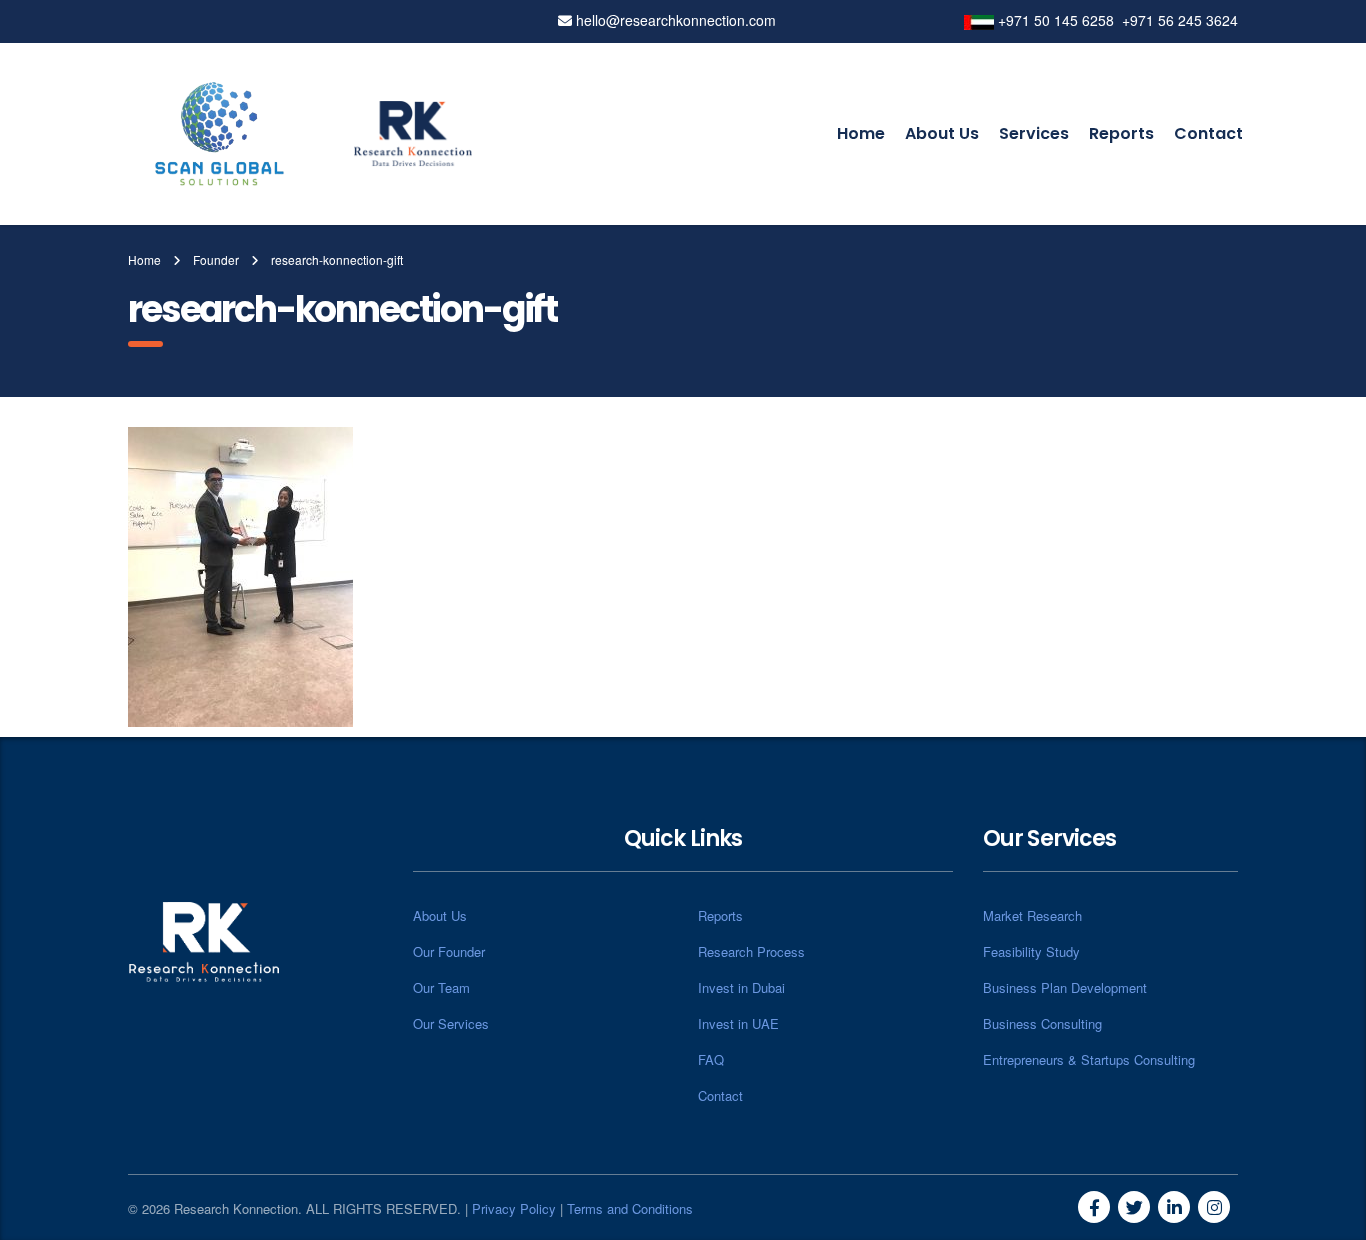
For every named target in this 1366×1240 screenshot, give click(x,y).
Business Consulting (1042, 1023)
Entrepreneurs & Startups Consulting (1089, 1059)
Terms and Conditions (630, 1208)
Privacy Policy (514, 1208)
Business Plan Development (1065, 987)
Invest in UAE (738, 1023)
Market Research (1032, 915)
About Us (942, 133)
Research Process (751, 951)
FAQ (711, 1059)
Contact (1208, 133)
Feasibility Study (1031, 951)
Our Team (441, 987)
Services (1034, 133)
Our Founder (449, 951)
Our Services (451, 1023)
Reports (1121, 133)
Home (861, 133)
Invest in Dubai (741, 987)
